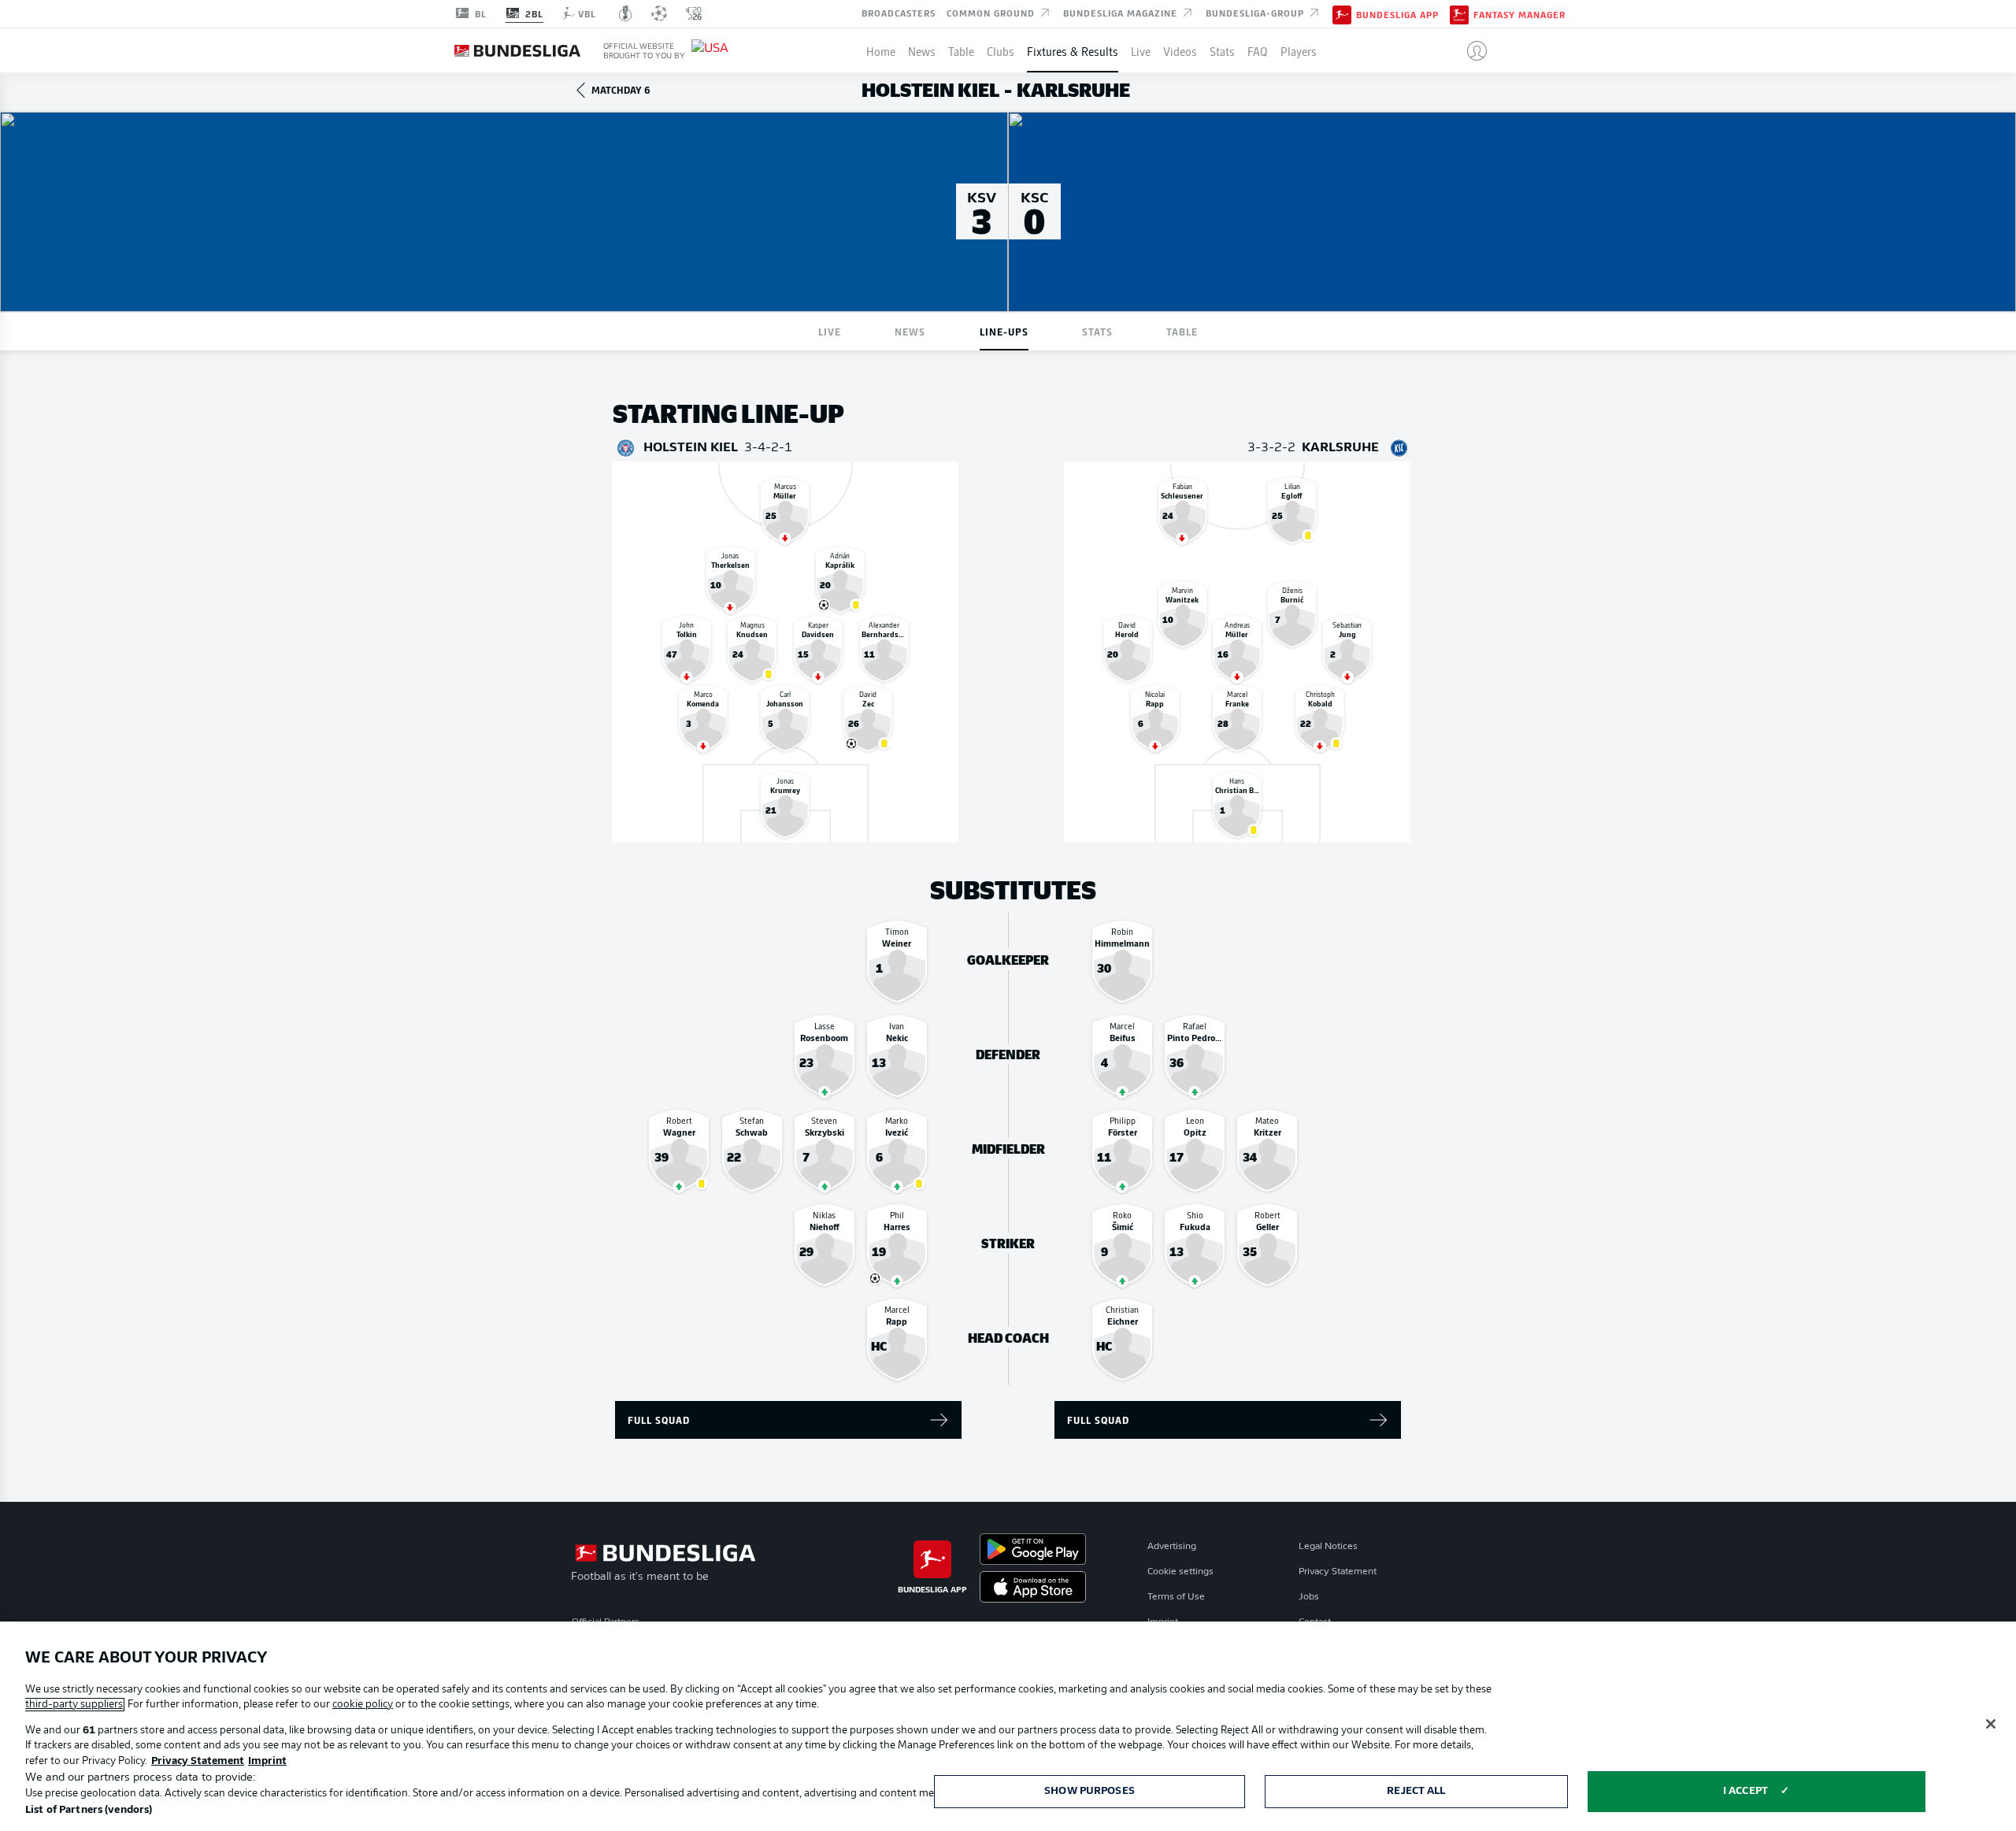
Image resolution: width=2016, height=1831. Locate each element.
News (922, 50)
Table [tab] (1182, 331)
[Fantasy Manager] (1459, 13)
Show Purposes (1090, 1791)
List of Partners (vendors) (89, 1810)
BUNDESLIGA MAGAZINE (1122, 13)
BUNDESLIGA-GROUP (1256, 13)
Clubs (1001, 50)
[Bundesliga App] (1342, 13)
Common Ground (992, 13)
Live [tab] (830, 331)
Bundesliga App (1397, 14)
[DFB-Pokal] (626, 13)
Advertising (1172, 1547)
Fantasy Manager (1519, 14)
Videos (1180, 50)
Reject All (1416, 1791)
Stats (1222, 50)
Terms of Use (1176, 1597)
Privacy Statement (1338, 1572)
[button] (1471, 50)
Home (881, 50)
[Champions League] (659, 13)
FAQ (1258, 50)
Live (1141, 50)
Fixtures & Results (1073, 50)
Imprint (267, 1761)
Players (1299, 50)
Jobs (1309, 1597)
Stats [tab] (1097, 331)
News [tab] (910, 331)
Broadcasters (899, 13)
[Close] (1991, 1724)
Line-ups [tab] (1004, 331)
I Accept (1745, 1791)
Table (961, 50)
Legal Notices (1328, 1547)
